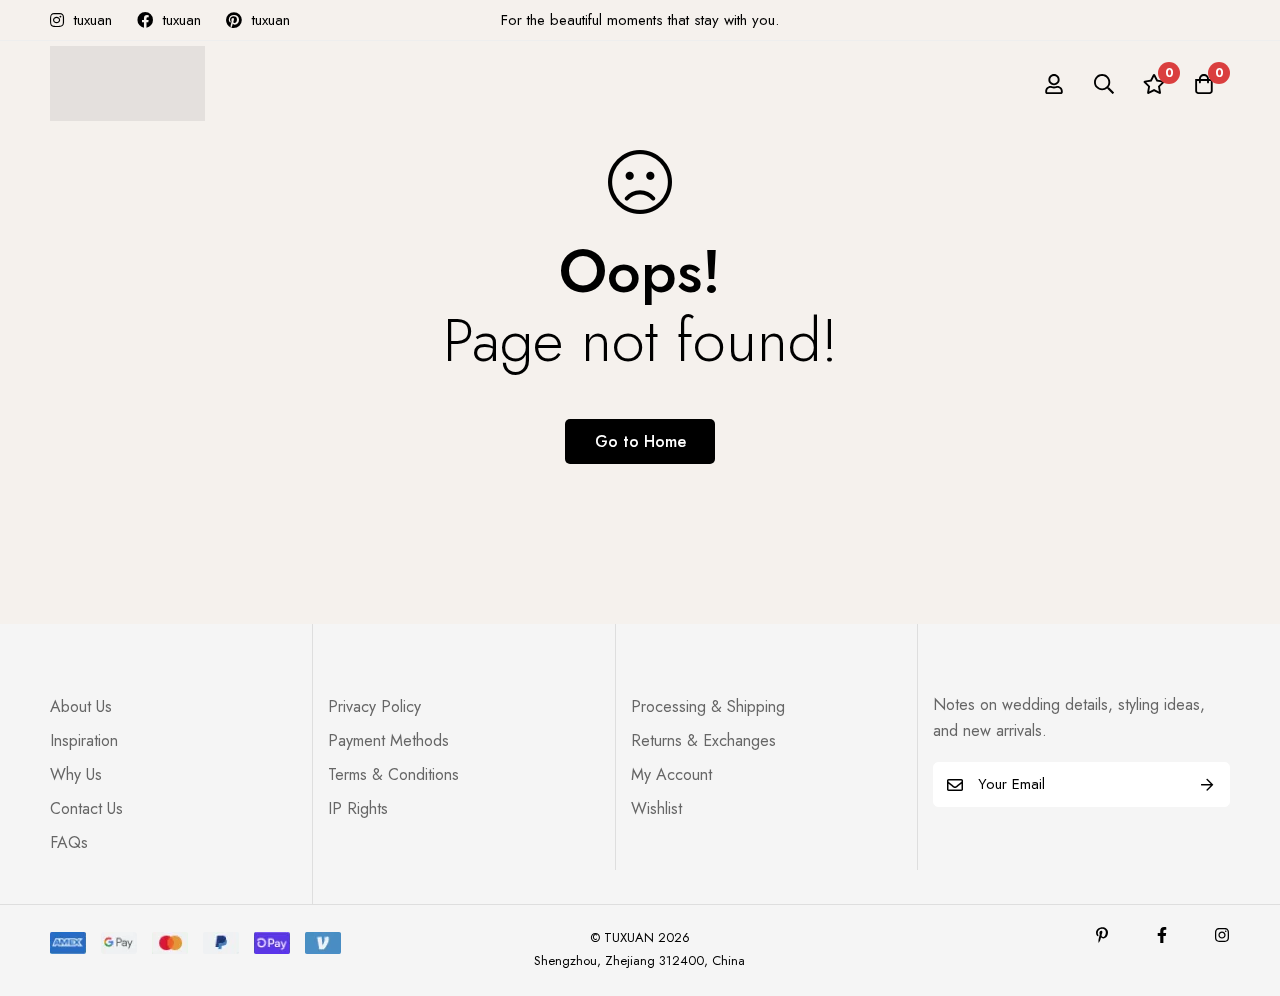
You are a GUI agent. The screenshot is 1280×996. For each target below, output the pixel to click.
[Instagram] (1222, 935)
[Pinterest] (1102, 935)
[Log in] (1054, 84)
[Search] (1104, 84)
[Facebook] (1162, 935)
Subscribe (1207, 784)
